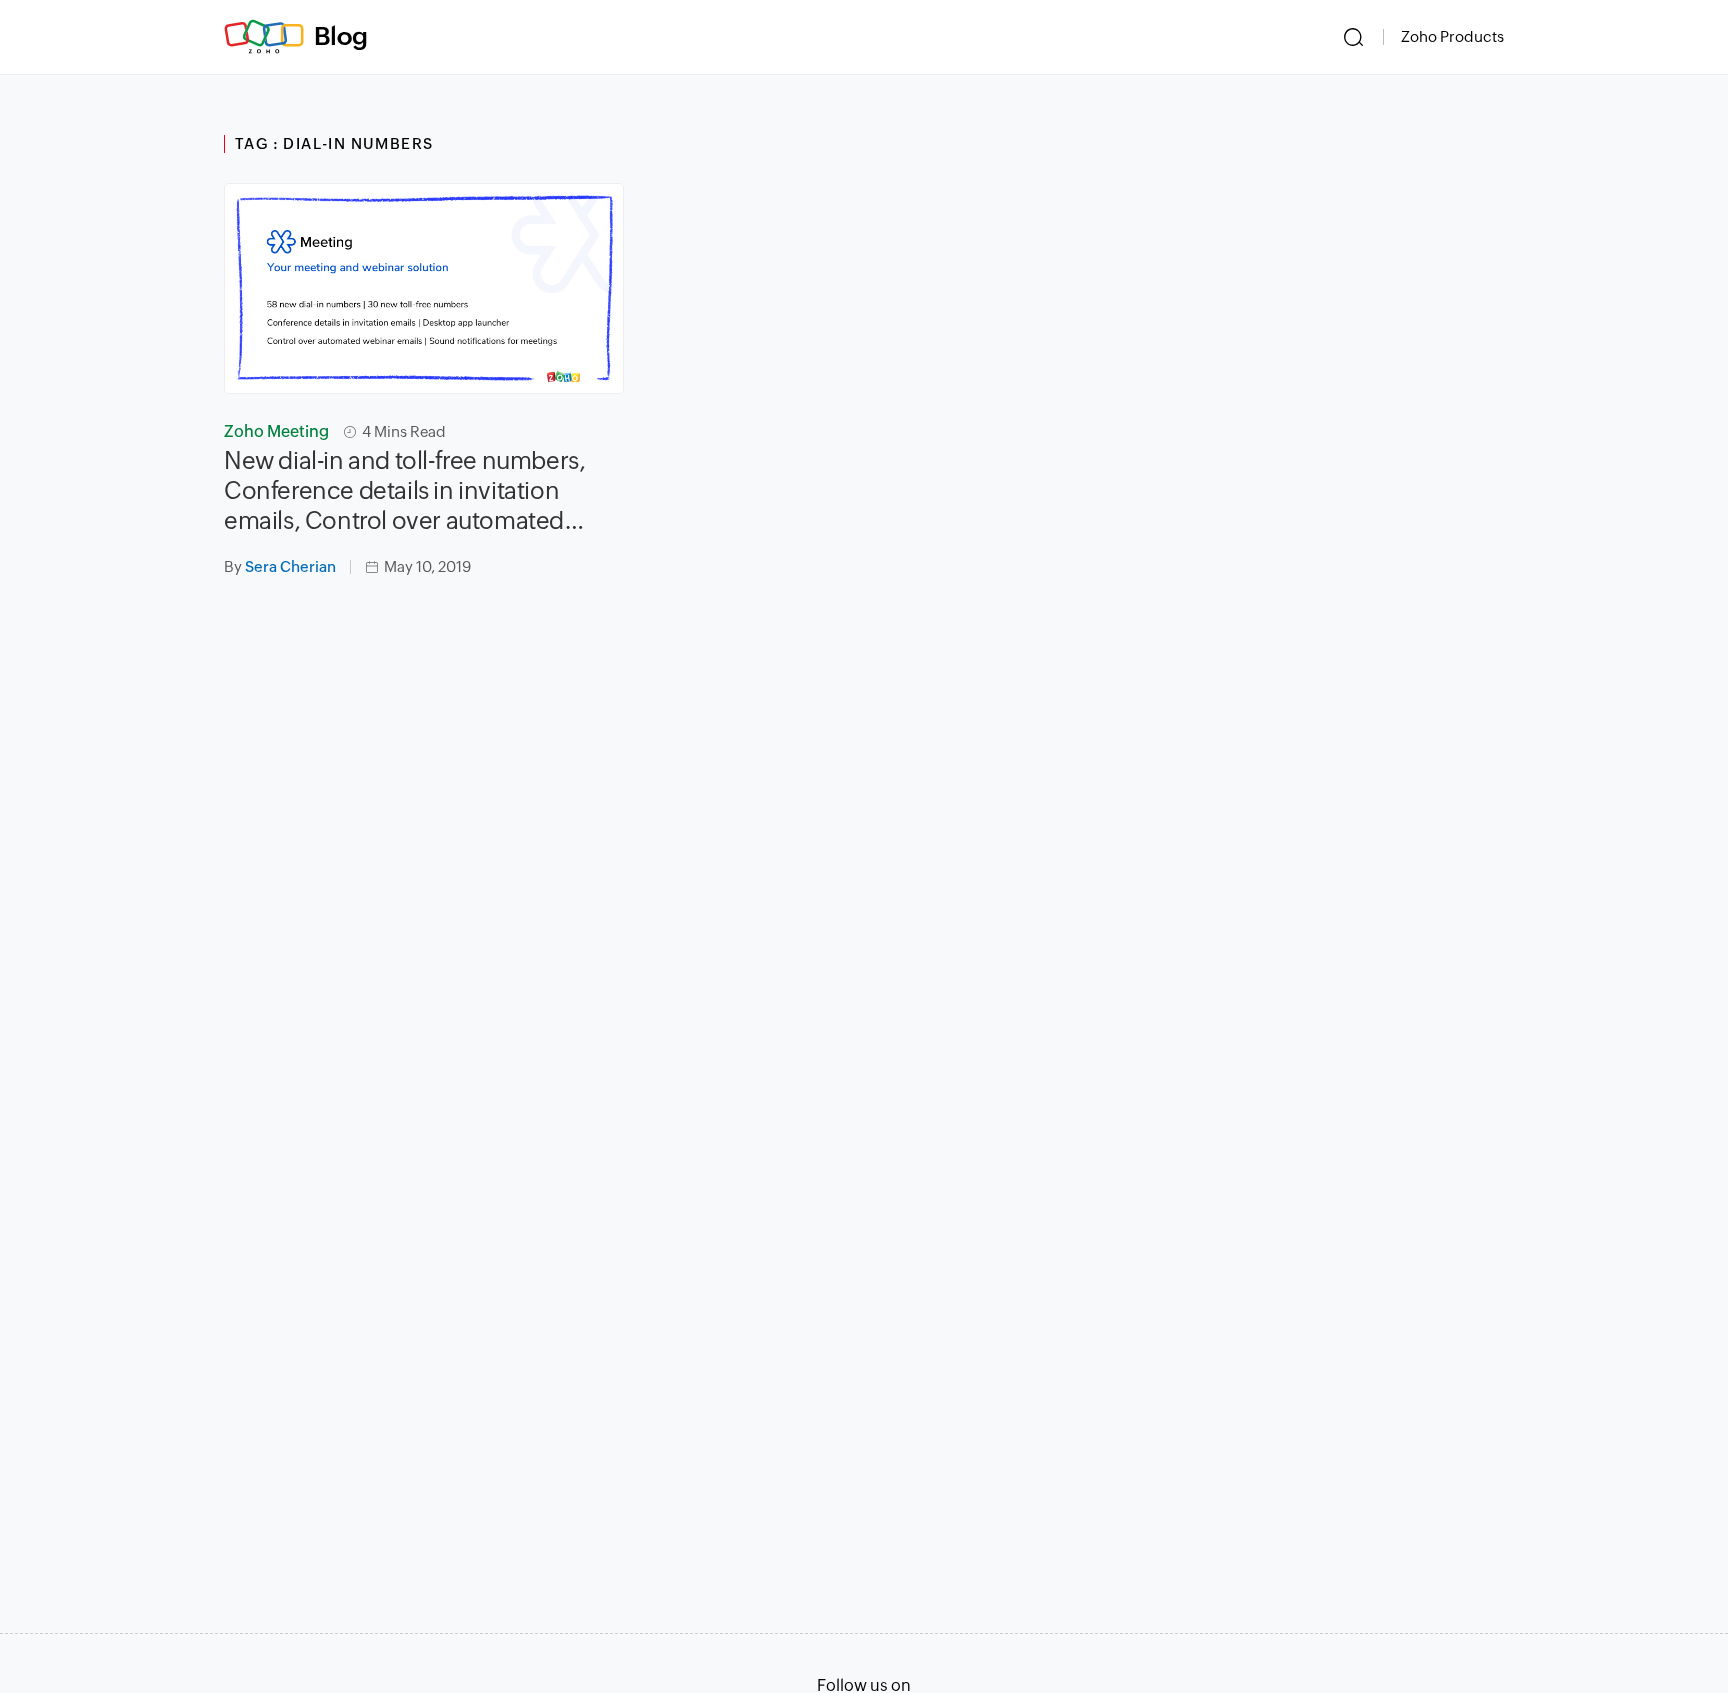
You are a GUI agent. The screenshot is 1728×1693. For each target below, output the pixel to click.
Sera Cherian (290, 566)
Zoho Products (1452, 36)
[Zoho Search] (1353, 37)
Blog (341, 36)
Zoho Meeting (276, 431)
